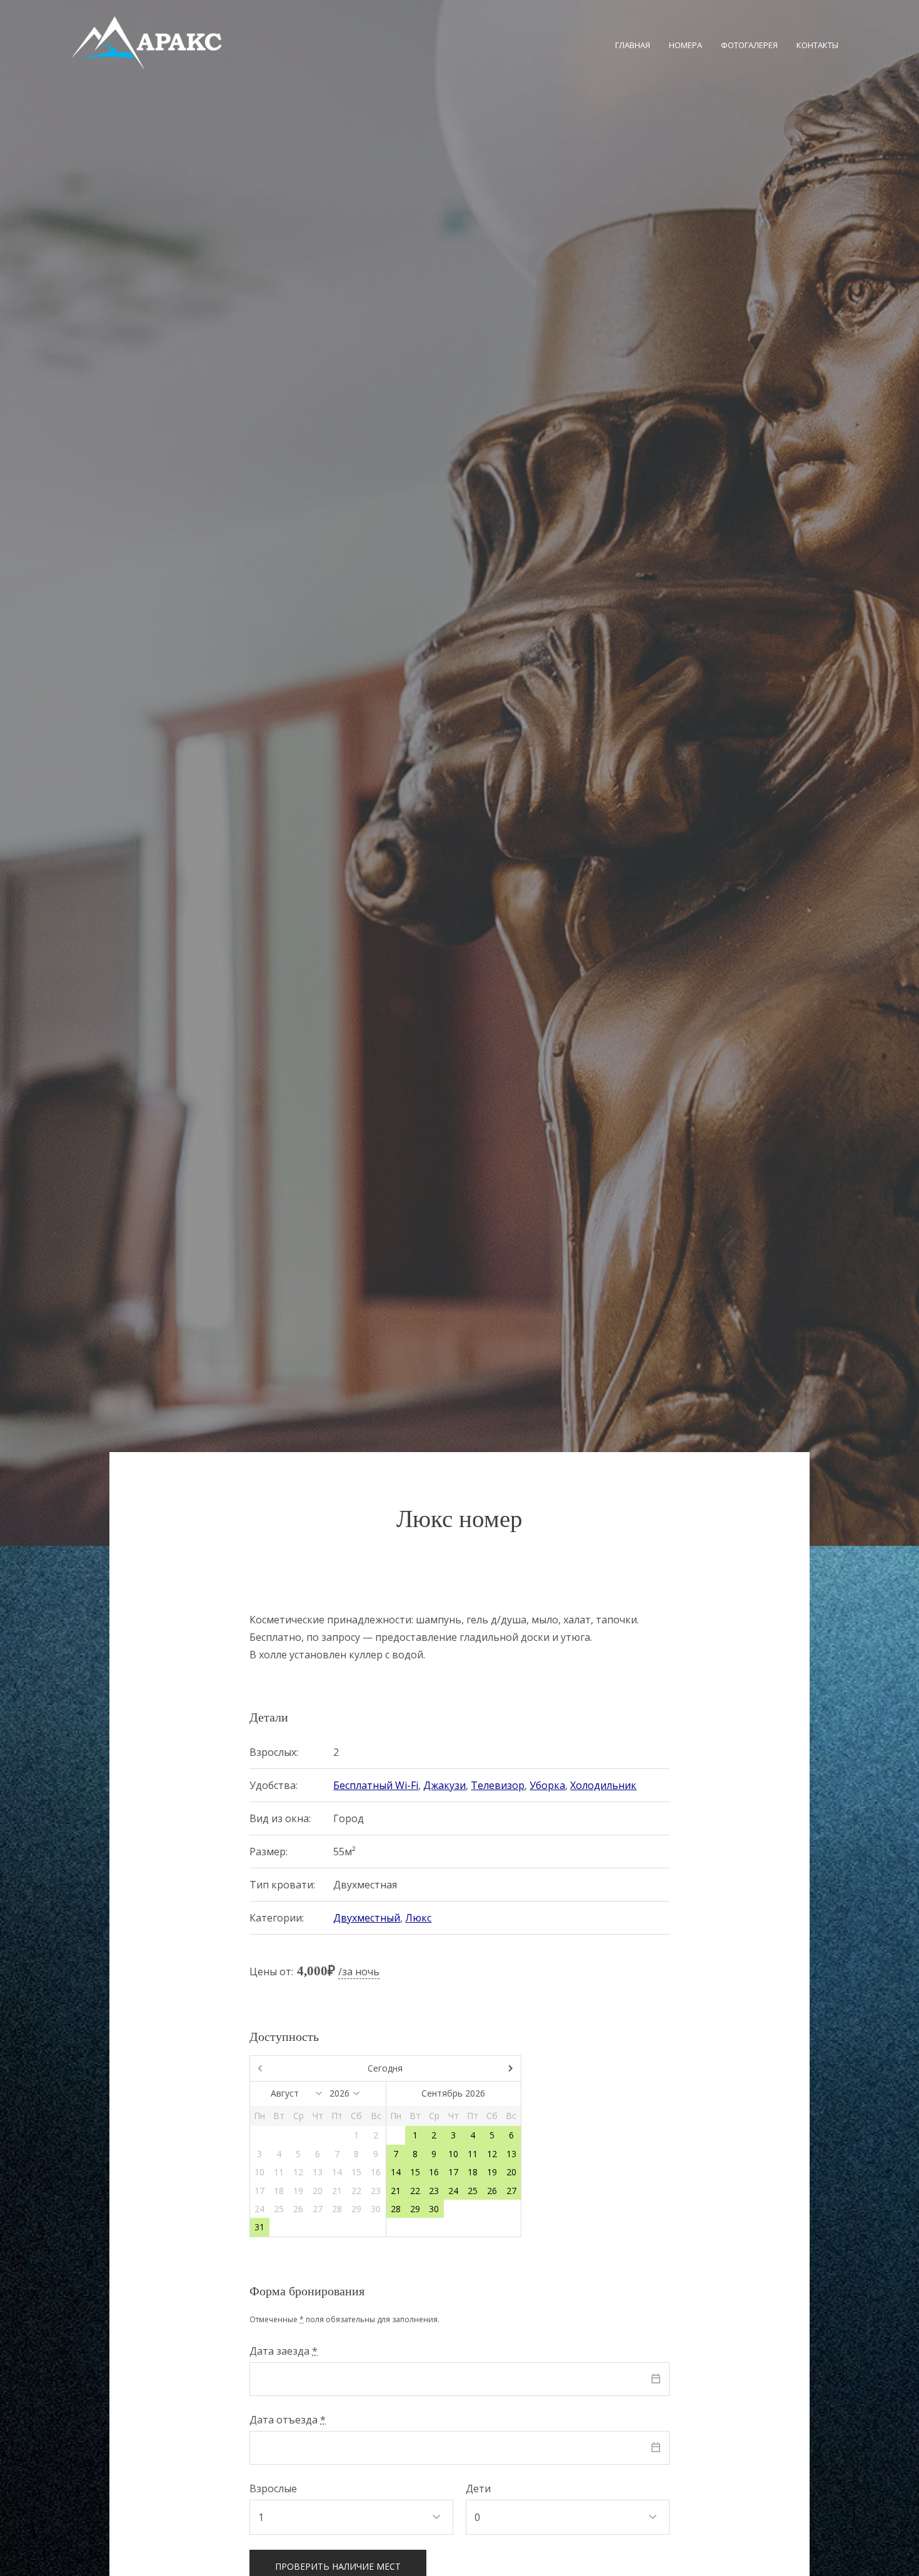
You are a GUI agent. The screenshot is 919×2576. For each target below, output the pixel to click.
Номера (685, 45)
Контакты (817, 45)
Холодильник (603, 1785)
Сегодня (385, 2068)
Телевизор (498, 1785)
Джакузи (444, 1785)
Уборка (547, 1785)
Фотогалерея (749, 45)
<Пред (291, 2068)
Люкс (418, 1918)
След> (480, 2068)
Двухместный (367, 1918)
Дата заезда (284, 2351)
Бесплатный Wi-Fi (376, 1785)
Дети (478, 2488)
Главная (633, 45)
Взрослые (273, 2488)
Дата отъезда (288, 2420)
